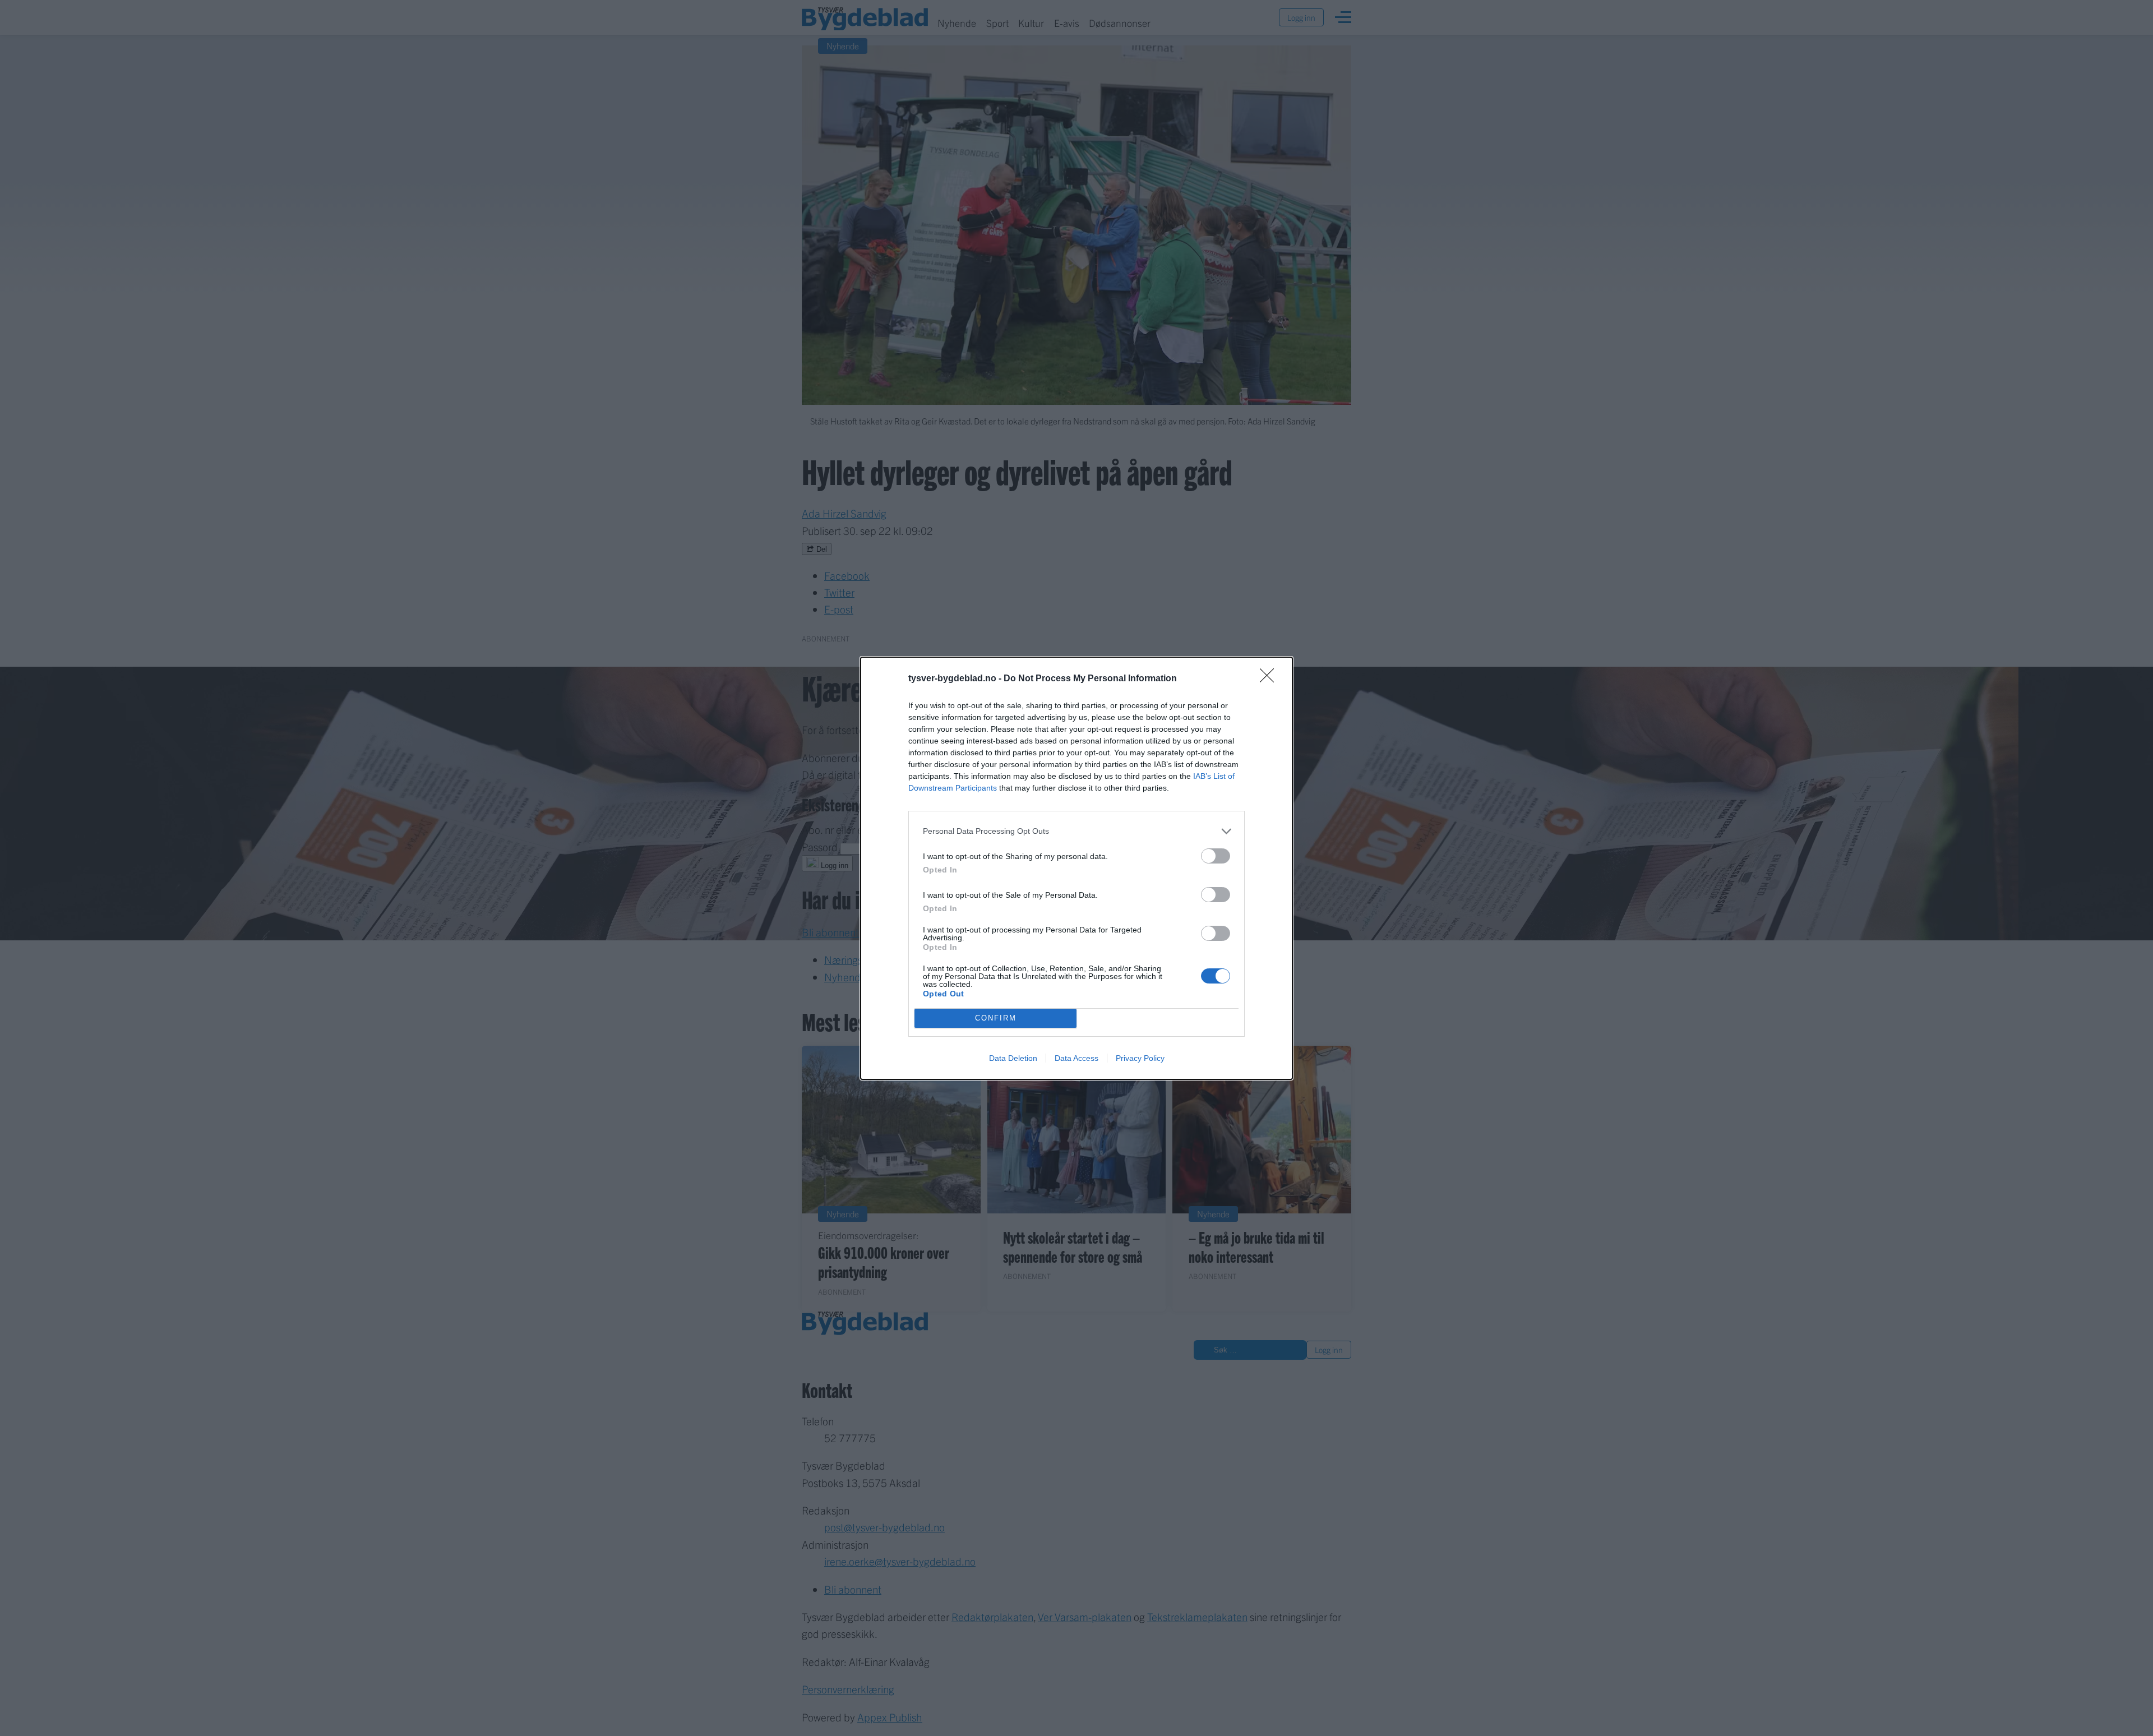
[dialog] (1076, 868)
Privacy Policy (1140, 1058)
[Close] (1270, 679)
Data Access (1076, 1058)
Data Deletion (1013, 1058)
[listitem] (1076, 831)
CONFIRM (996, 1018)
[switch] (1216, 856)
